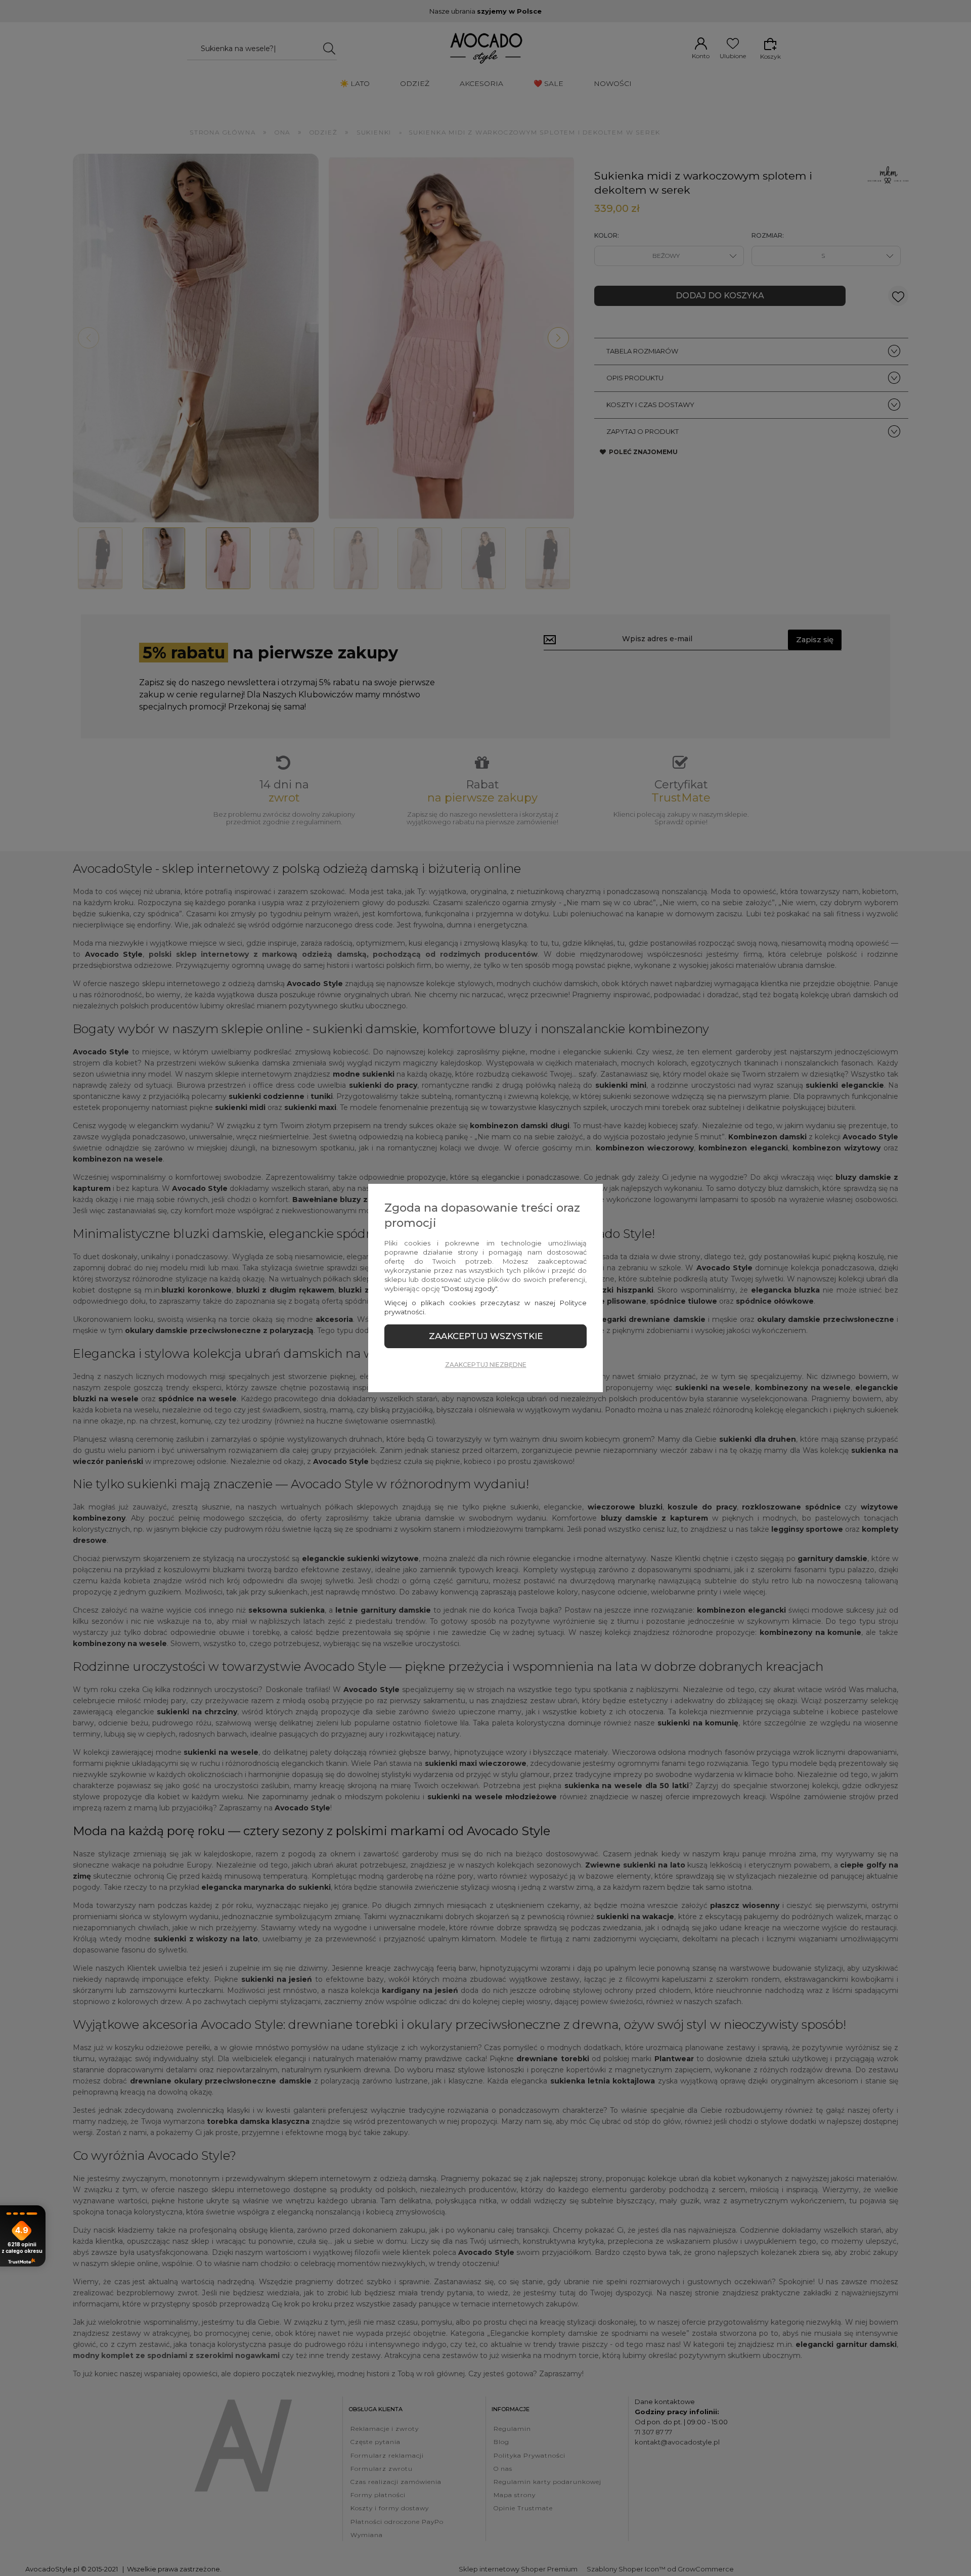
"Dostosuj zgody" (469, 1289)
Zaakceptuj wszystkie (486, 1336)
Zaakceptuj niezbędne (486, 1365)
